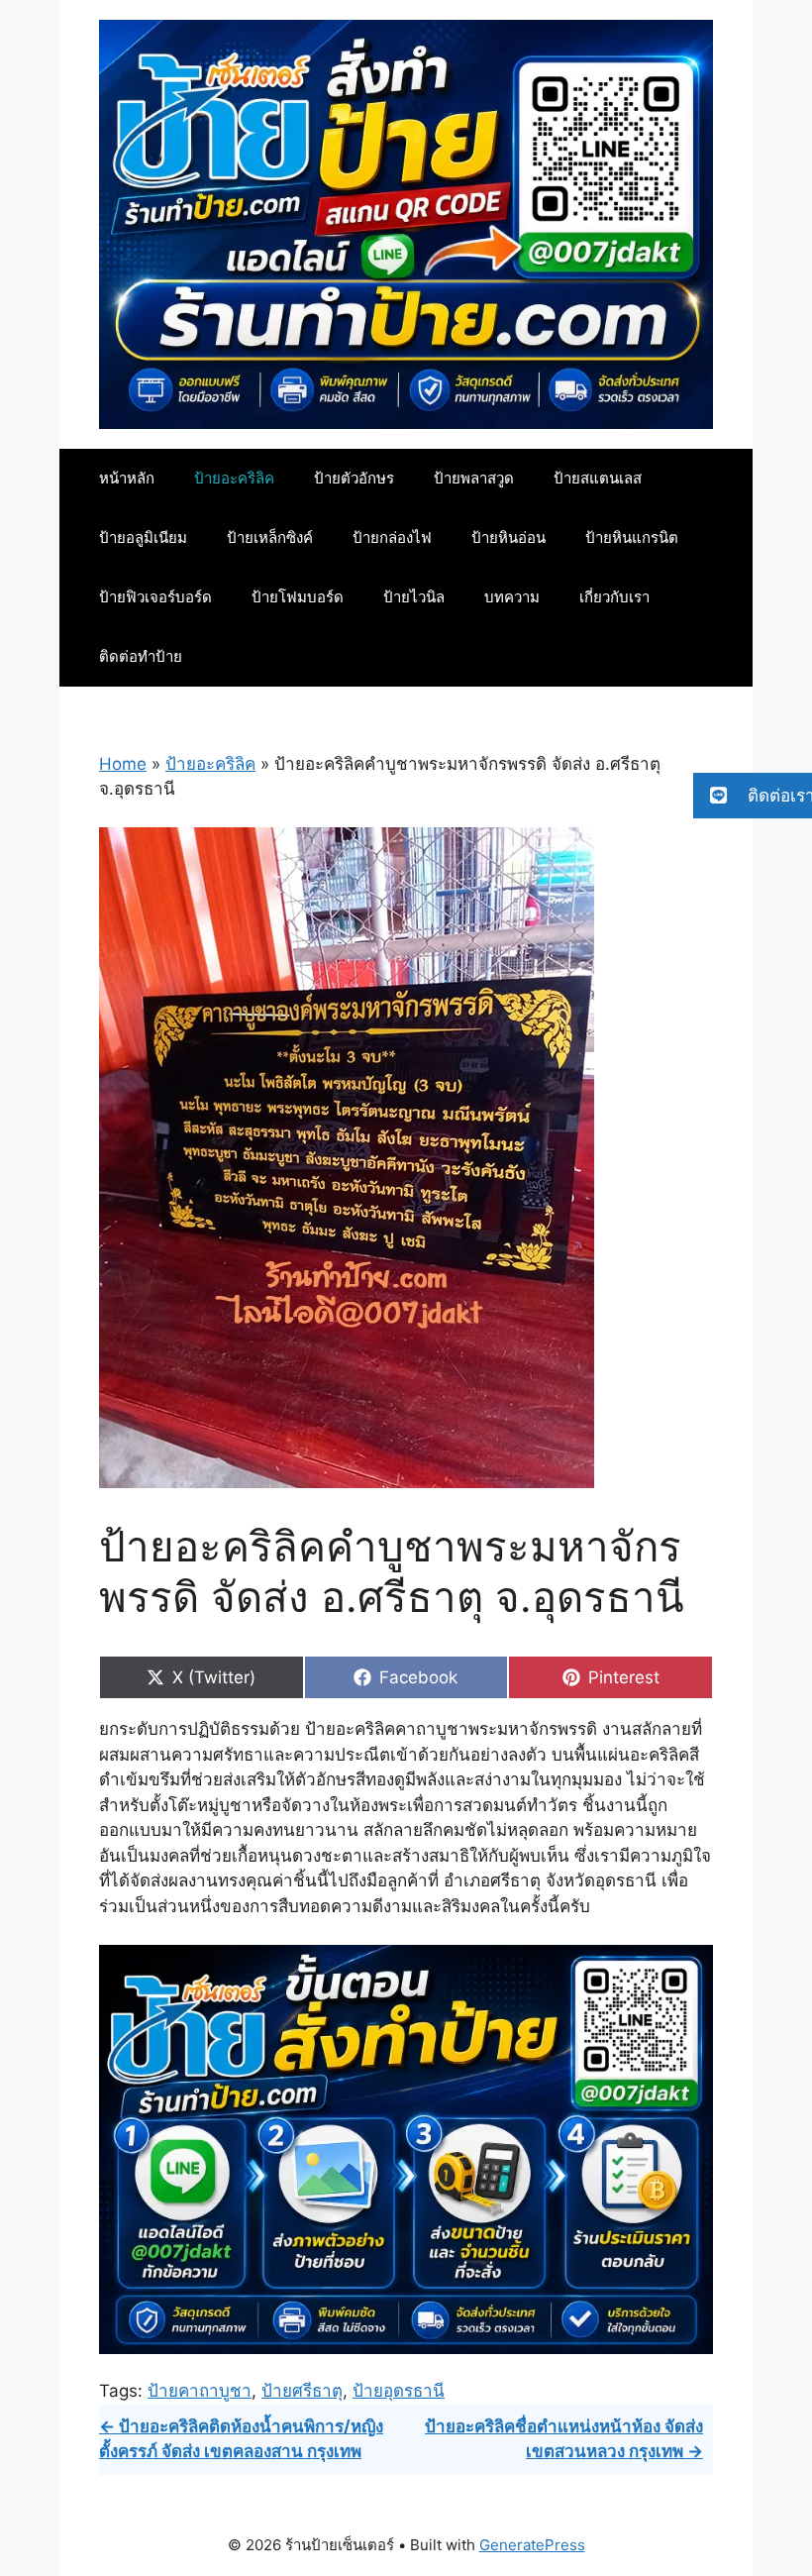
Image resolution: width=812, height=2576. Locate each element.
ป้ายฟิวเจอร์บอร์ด (155, 597)
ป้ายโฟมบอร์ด (298, 597)
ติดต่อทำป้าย (141, 656)
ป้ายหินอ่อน (508, 537)
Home (123, 764)
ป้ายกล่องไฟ (392, 537)
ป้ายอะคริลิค (234, 478)
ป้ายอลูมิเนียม (143, 537)
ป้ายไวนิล (414, 597)
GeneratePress (532, 2545)
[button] (753, 796)
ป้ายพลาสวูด (474, 478)
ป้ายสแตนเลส (598, 478)
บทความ (512, 597)
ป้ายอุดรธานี (399, 2391)
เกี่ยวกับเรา (614, 597)
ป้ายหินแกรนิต (632, 537)
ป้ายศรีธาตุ (302, 2391)
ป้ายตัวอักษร (354, 478)
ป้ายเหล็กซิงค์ (270, 537)
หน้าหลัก (127, 478)
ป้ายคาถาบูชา (200, 2391)
